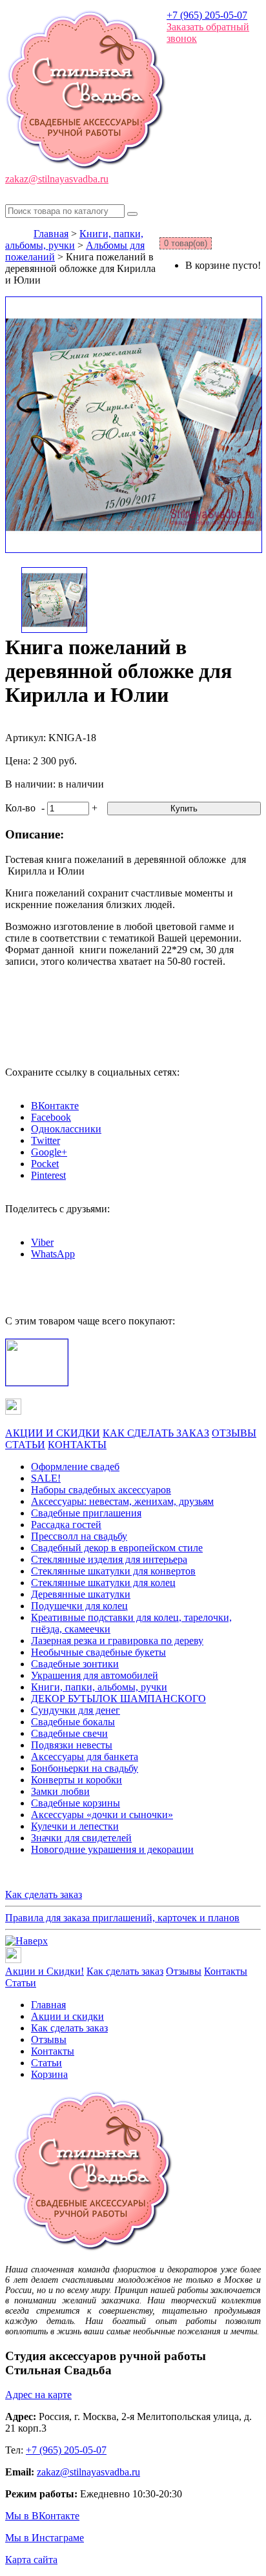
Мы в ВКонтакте (42, 2516)
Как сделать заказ (44, 1894)
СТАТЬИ (25, 1445)
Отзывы (184, 1971)
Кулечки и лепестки (75, 1826)
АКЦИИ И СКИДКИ (53, 1433)
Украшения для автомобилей (95, 1675)
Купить (184, 809)
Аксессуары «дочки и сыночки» (102, 1815)
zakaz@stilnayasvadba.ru (57, 179)
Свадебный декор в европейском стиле (117, 1548)
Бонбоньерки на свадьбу (85, 1768)
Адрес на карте (38, 2395)
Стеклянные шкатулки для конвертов (113, 1571)
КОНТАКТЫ (77, 1445)
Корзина (49, 2074)
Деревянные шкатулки (81, 1594)
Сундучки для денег (76, 1710)
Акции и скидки (67, 2016)
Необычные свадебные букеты (98, 1652)
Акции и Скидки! (45, 1971)
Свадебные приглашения (86, 1513)
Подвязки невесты (72, 1745)
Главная (51, 234)
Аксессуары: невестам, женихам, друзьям (122, 1501)
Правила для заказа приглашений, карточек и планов (122, 1918)
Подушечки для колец (79, 1606)
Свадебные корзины (76, 1803)
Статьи (21, 1983)
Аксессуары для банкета (85, 1757)
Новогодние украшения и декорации (112, 1849)
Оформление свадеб (75, 1467)
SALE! (46, 1478)
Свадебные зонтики (75, 1664)
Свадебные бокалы (73, 1722)
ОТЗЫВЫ (234, 1433)
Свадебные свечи (69, 1733)
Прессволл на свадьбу (79, 1536)
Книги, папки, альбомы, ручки (74, 239)
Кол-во (20, 808)
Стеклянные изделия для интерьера (109, 1559)
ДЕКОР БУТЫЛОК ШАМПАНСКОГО (118, 1699)
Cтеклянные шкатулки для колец (103, 1583)
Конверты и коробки (77, 1780)
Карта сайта (31, 2560)
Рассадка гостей (66, 1525)
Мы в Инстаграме (45, 2538)
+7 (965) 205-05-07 (207, 15)
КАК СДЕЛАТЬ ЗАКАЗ (156, 1433)
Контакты (226, 1971)
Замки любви (60, 1791)
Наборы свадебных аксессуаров (101, 1490)
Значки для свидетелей (81, 1838)
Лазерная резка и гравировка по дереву (117, 1641)
